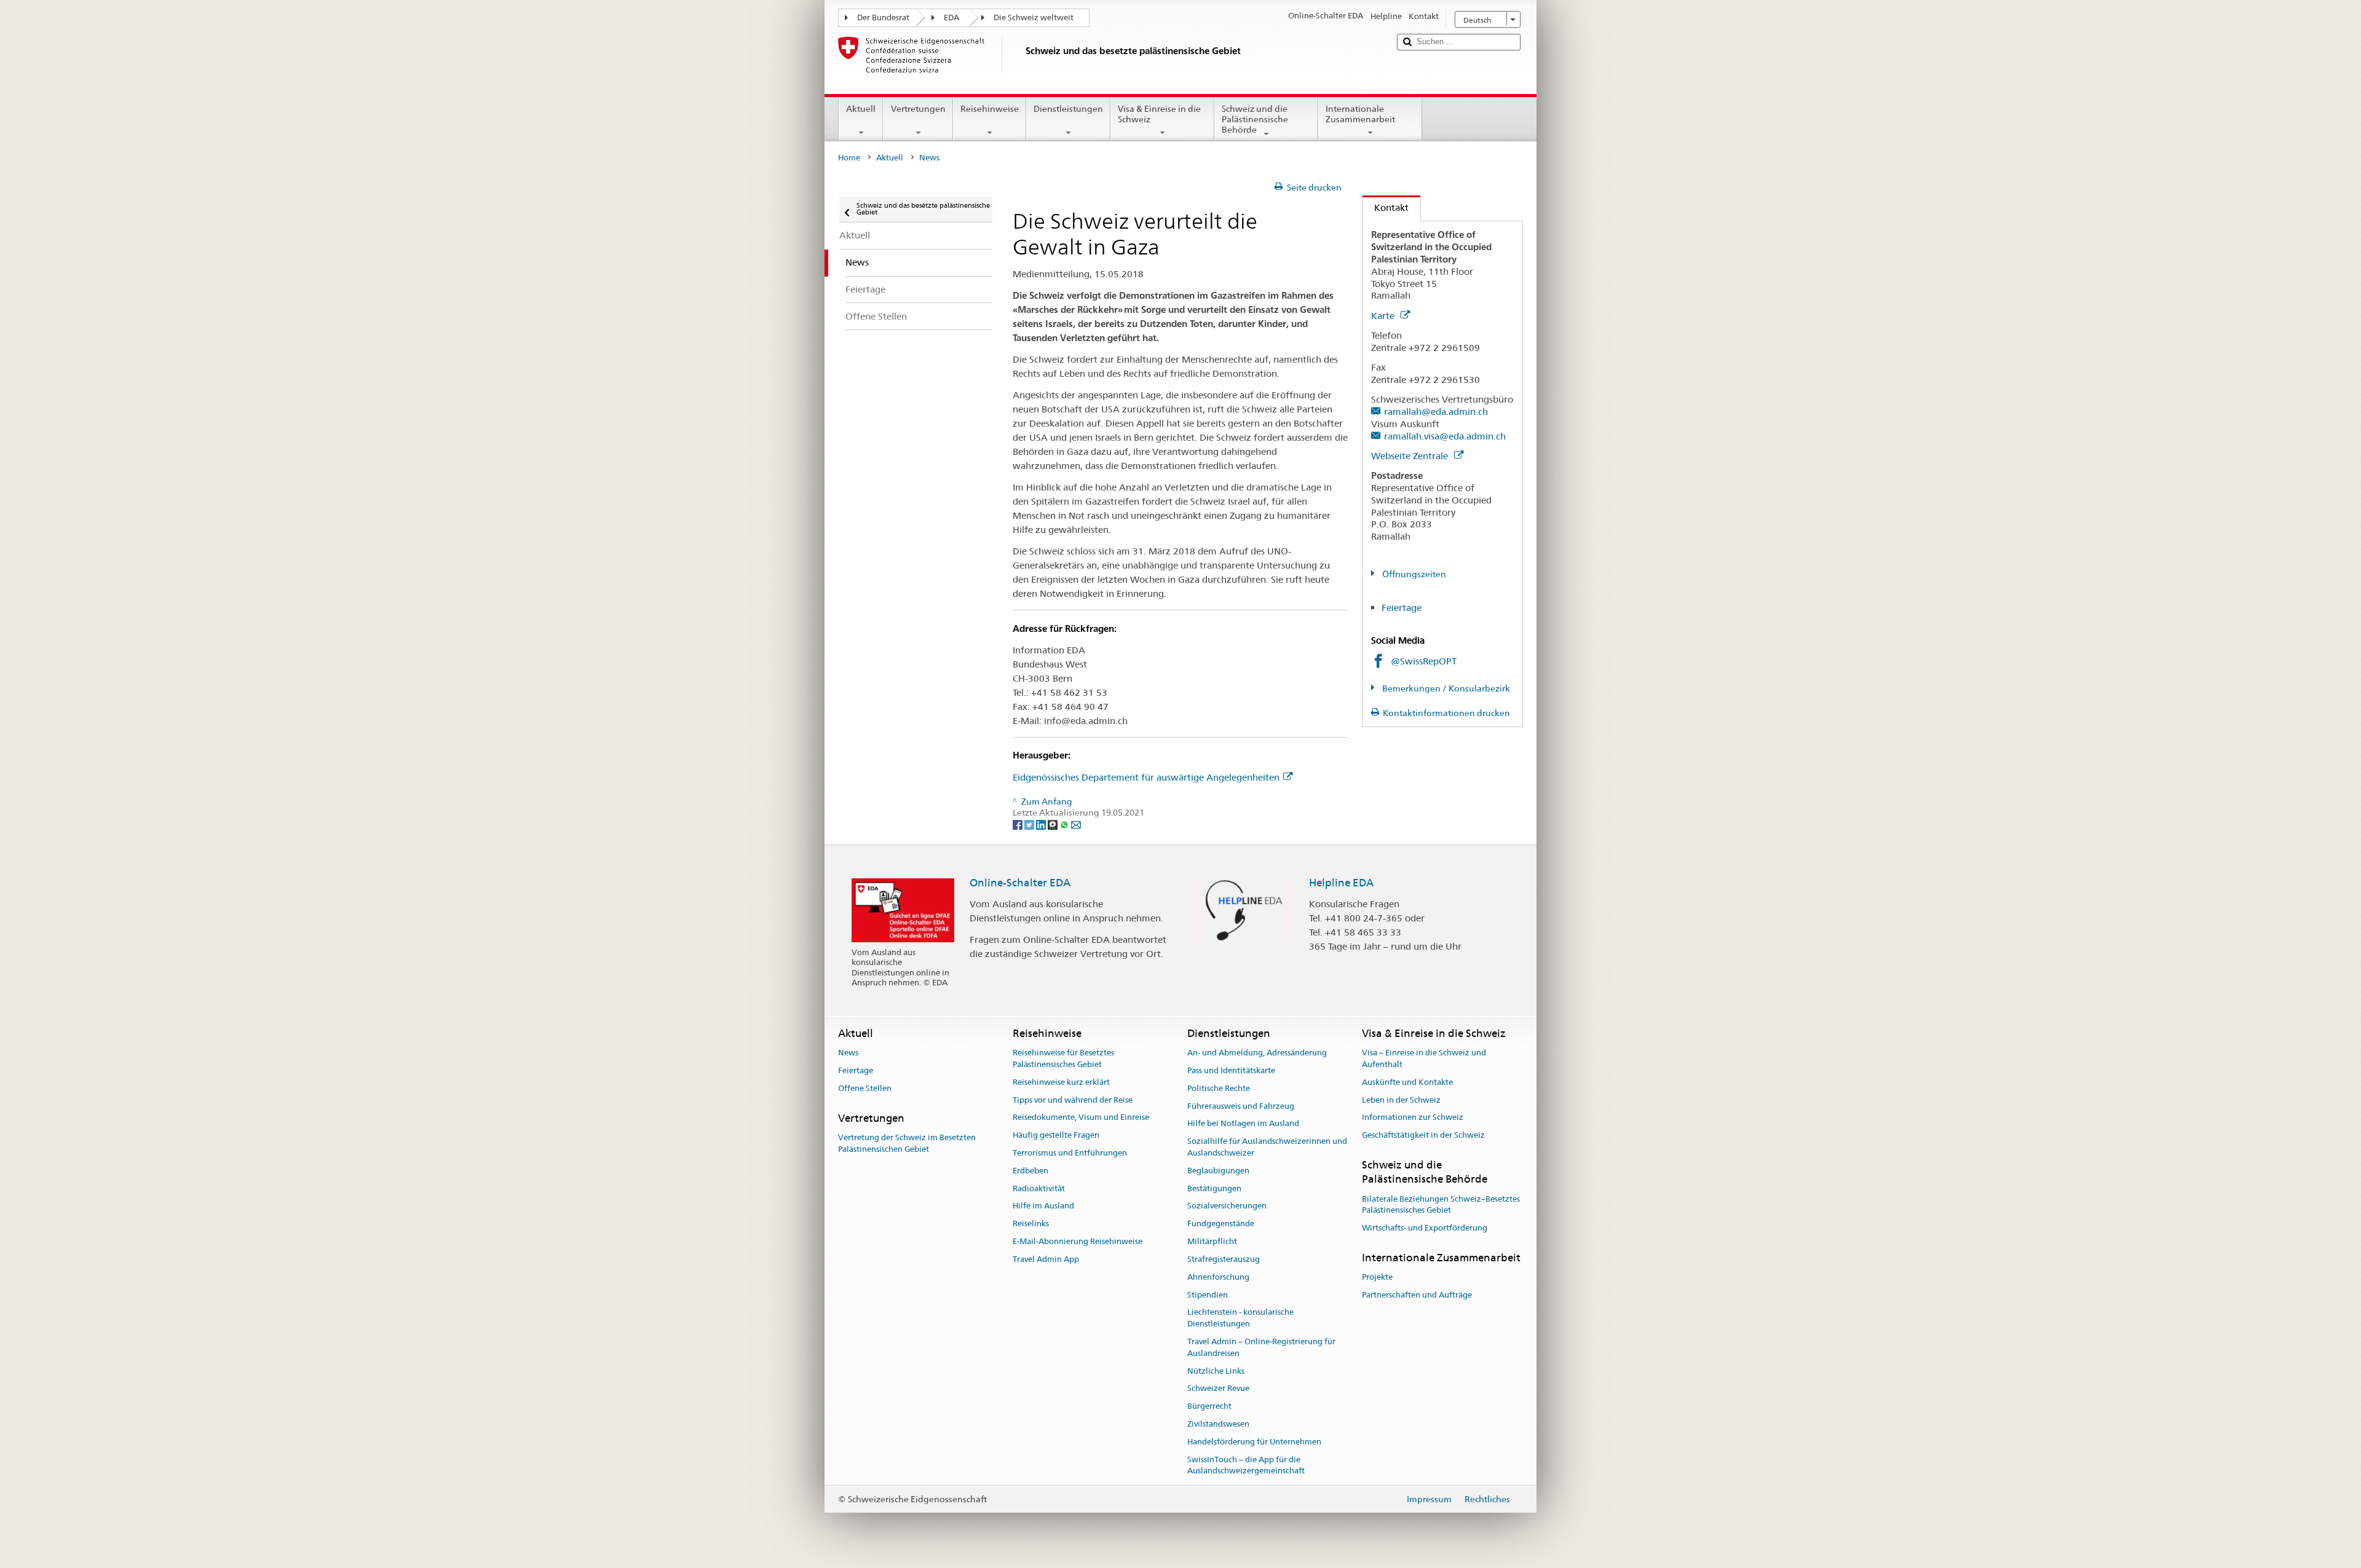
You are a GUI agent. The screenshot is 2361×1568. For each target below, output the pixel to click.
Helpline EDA (1341, 883)
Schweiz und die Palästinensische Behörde (1255, 119)
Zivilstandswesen (1218, 1424)
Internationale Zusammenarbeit (1360, 114)
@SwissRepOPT (1424, 661)
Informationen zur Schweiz (1413, 1118)
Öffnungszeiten (1413, 574)
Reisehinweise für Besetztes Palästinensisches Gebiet (1063, 1058)
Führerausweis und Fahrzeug (1241, 1106)
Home (849, 158)
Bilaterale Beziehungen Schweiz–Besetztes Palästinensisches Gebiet (1441, 1205)
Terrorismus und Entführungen (1070, 1153)
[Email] (1076, 824)
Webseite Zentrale (1411, 456)
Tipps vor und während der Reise (1073, 1100)
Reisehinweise (990, 109)
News (848, 1053)
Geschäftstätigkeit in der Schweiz (1423, 1135)
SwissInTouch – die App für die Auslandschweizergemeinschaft (1246, 1465)
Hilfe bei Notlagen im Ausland (1243, 1124)
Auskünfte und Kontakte (1407, 1082)
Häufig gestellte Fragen (1056, 1135)
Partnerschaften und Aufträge (1417, 1295)
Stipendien (1208, 1295)
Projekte (1377, 1278)
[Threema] (1054, 824)
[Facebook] (1018, 824)
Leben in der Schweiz (1401, 1100)
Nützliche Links (1216, 1371)
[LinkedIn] (1042, 824)
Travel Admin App (1046, 1259)
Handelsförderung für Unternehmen (1254, 1442)
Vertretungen (918, 109)
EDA (951, 18)
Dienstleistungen (1068, 109)
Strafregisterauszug (1224, 1259)
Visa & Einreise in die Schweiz (1159, 114)
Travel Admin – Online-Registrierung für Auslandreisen (1261, 1347)
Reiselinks (1031, 1224)
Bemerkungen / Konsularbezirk (1445, 688)
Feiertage (1402, 608)
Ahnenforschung (1218, 1277)
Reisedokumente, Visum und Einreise (1081, 1118)
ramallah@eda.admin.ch (1436, 412)
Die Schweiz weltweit (1034, 18)
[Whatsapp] (1065, 824)
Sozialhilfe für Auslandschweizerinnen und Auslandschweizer (1267, 1148)
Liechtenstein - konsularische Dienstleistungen (1240, 1318)
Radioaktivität (1039, 1188)
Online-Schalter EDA (1020, 883)
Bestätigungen (1214, 1188)
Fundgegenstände (1221, 1224)
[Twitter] (1030, 824)
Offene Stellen (865, 1088)
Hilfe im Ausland (1043, 1206)
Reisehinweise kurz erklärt (1061, 1082)
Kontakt (1386, 207)
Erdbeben (1030, 1171)
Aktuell (861, 109)
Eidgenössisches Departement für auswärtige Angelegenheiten (1146, 777)
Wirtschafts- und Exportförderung (1425, 1228)
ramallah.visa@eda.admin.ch (1445, 436)
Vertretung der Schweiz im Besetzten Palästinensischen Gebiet (907, 1143)
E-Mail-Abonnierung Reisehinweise (1078, 1241)
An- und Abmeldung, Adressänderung (1257, 1053)
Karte (1384, 316)
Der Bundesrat (883, 18)
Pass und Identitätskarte (1231, 1070)
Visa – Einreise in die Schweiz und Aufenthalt (1424, 1058)
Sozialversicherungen (1227, 1206)
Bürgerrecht (1209, 1406)
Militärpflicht (1212, 1241)
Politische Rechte (1219, 1088)
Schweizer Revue (1218, 1389)
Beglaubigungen (1218, 1171)
